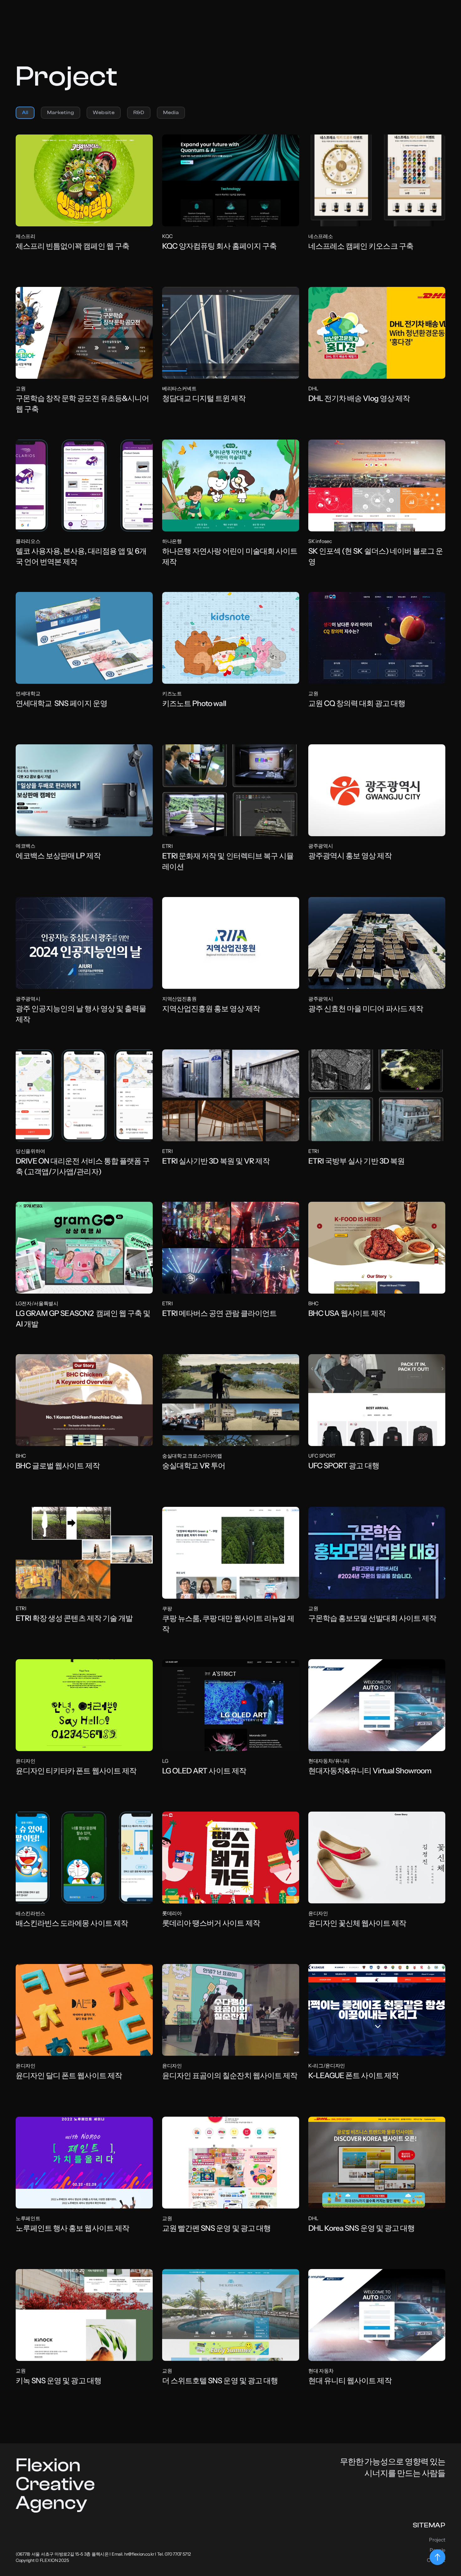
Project (437, 2540)
